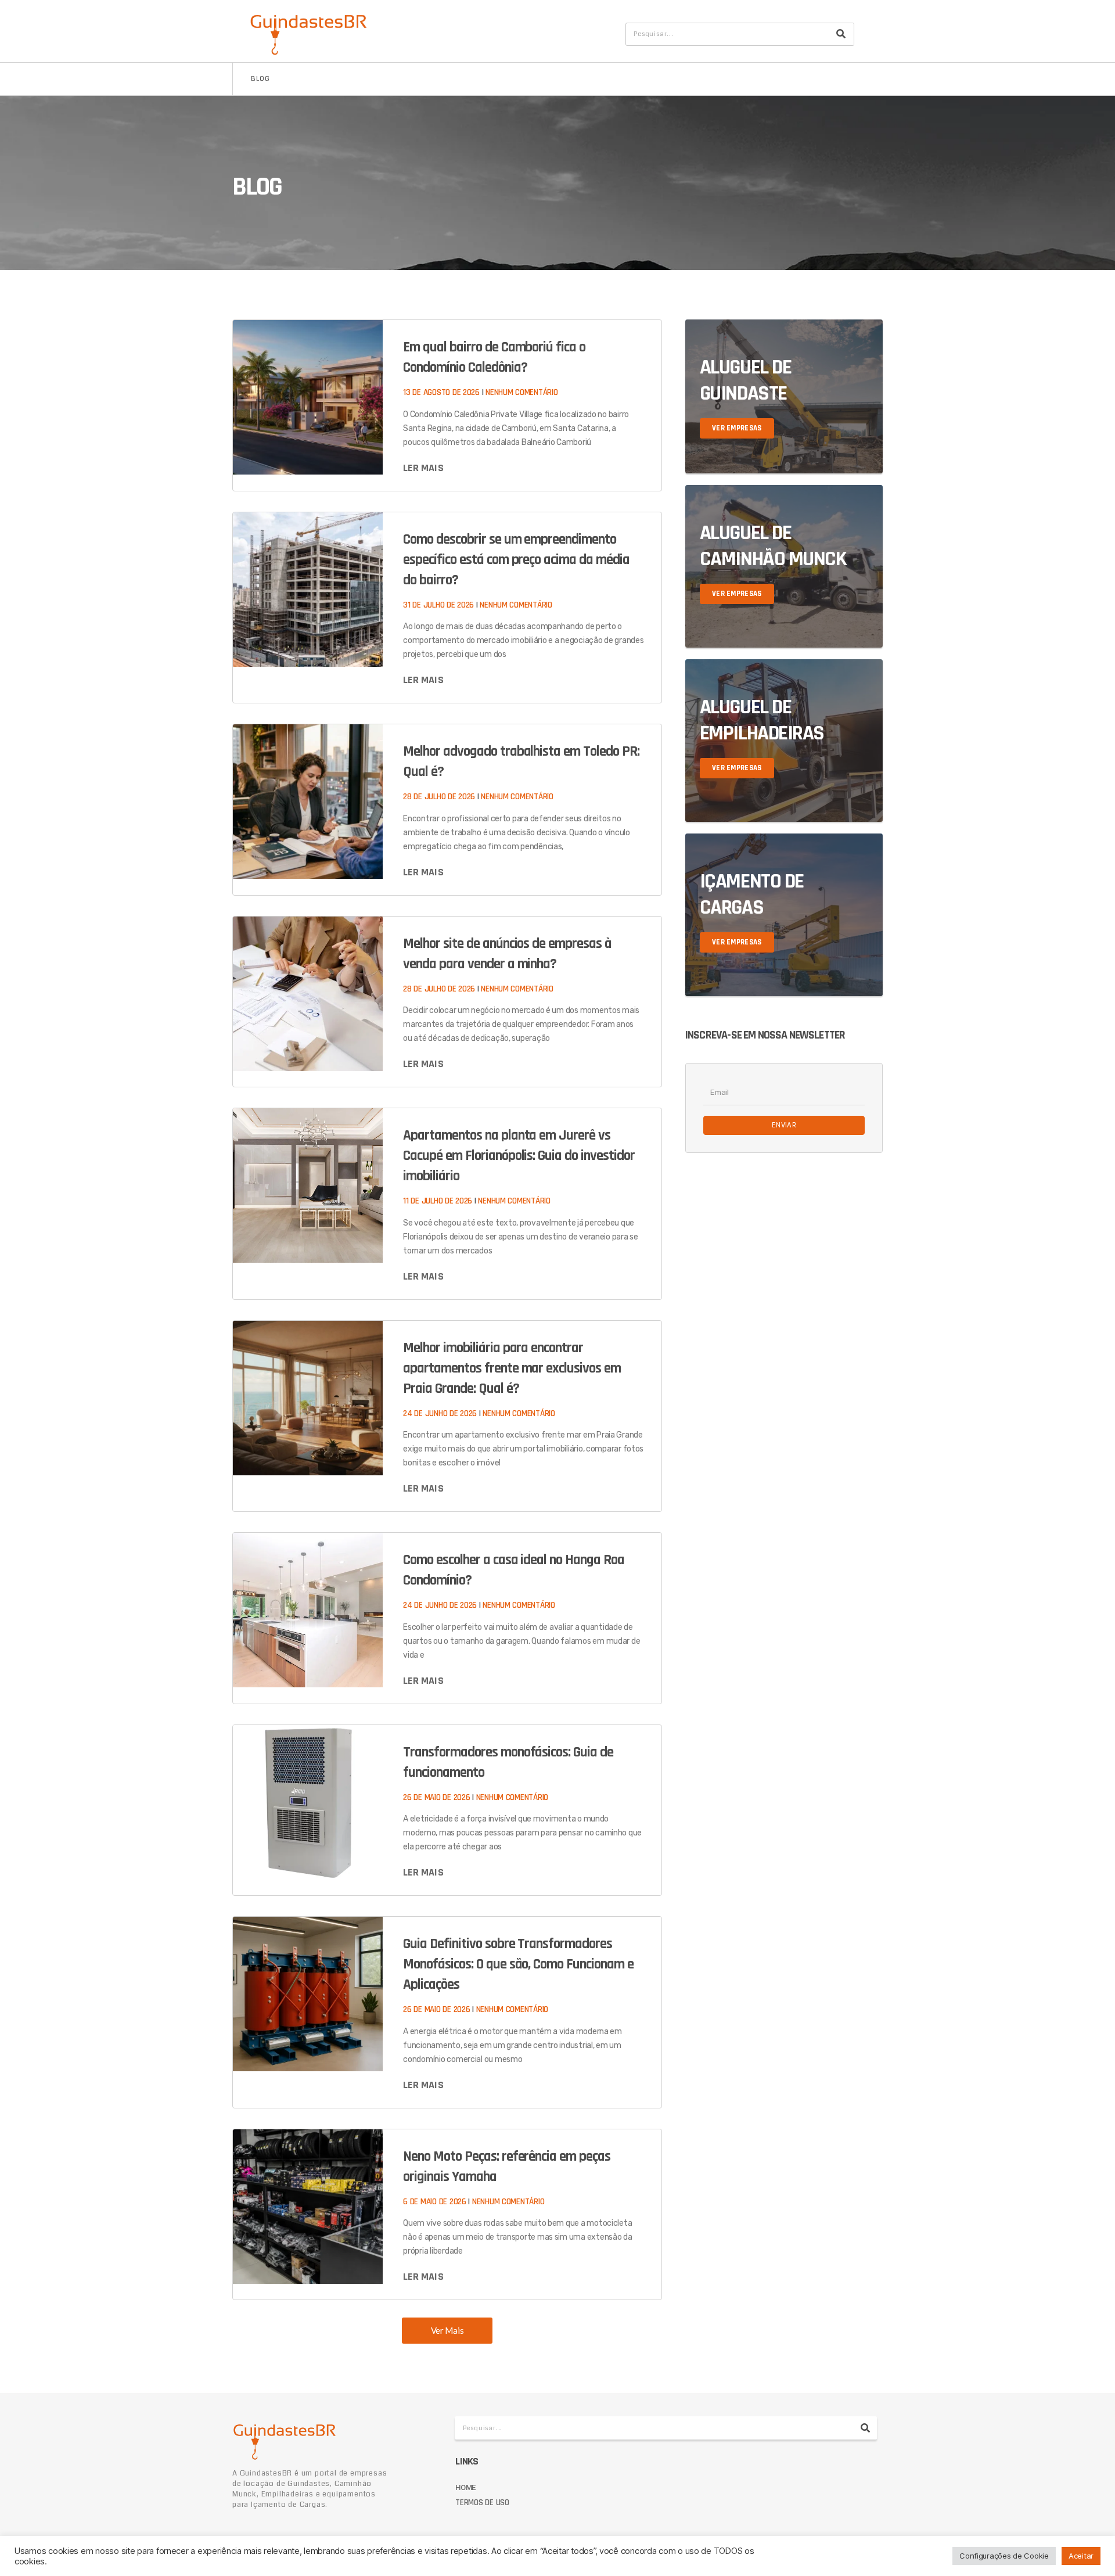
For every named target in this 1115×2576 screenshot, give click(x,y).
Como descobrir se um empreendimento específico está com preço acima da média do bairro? (516, 560)
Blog (260, 79)
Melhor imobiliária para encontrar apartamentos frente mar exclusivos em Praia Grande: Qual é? (512, 1368)
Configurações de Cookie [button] (1004, 2556)
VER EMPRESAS (737, 428)
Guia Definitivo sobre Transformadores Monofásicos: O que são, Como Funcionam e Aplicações (518, 1964)
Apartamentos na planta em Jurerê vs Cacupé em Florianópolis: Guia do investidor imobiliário (519, 1156)
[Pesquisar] (841, 34)
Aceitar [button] (1081, 2556)
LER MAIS (423, 468)
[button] (447, 2331)
